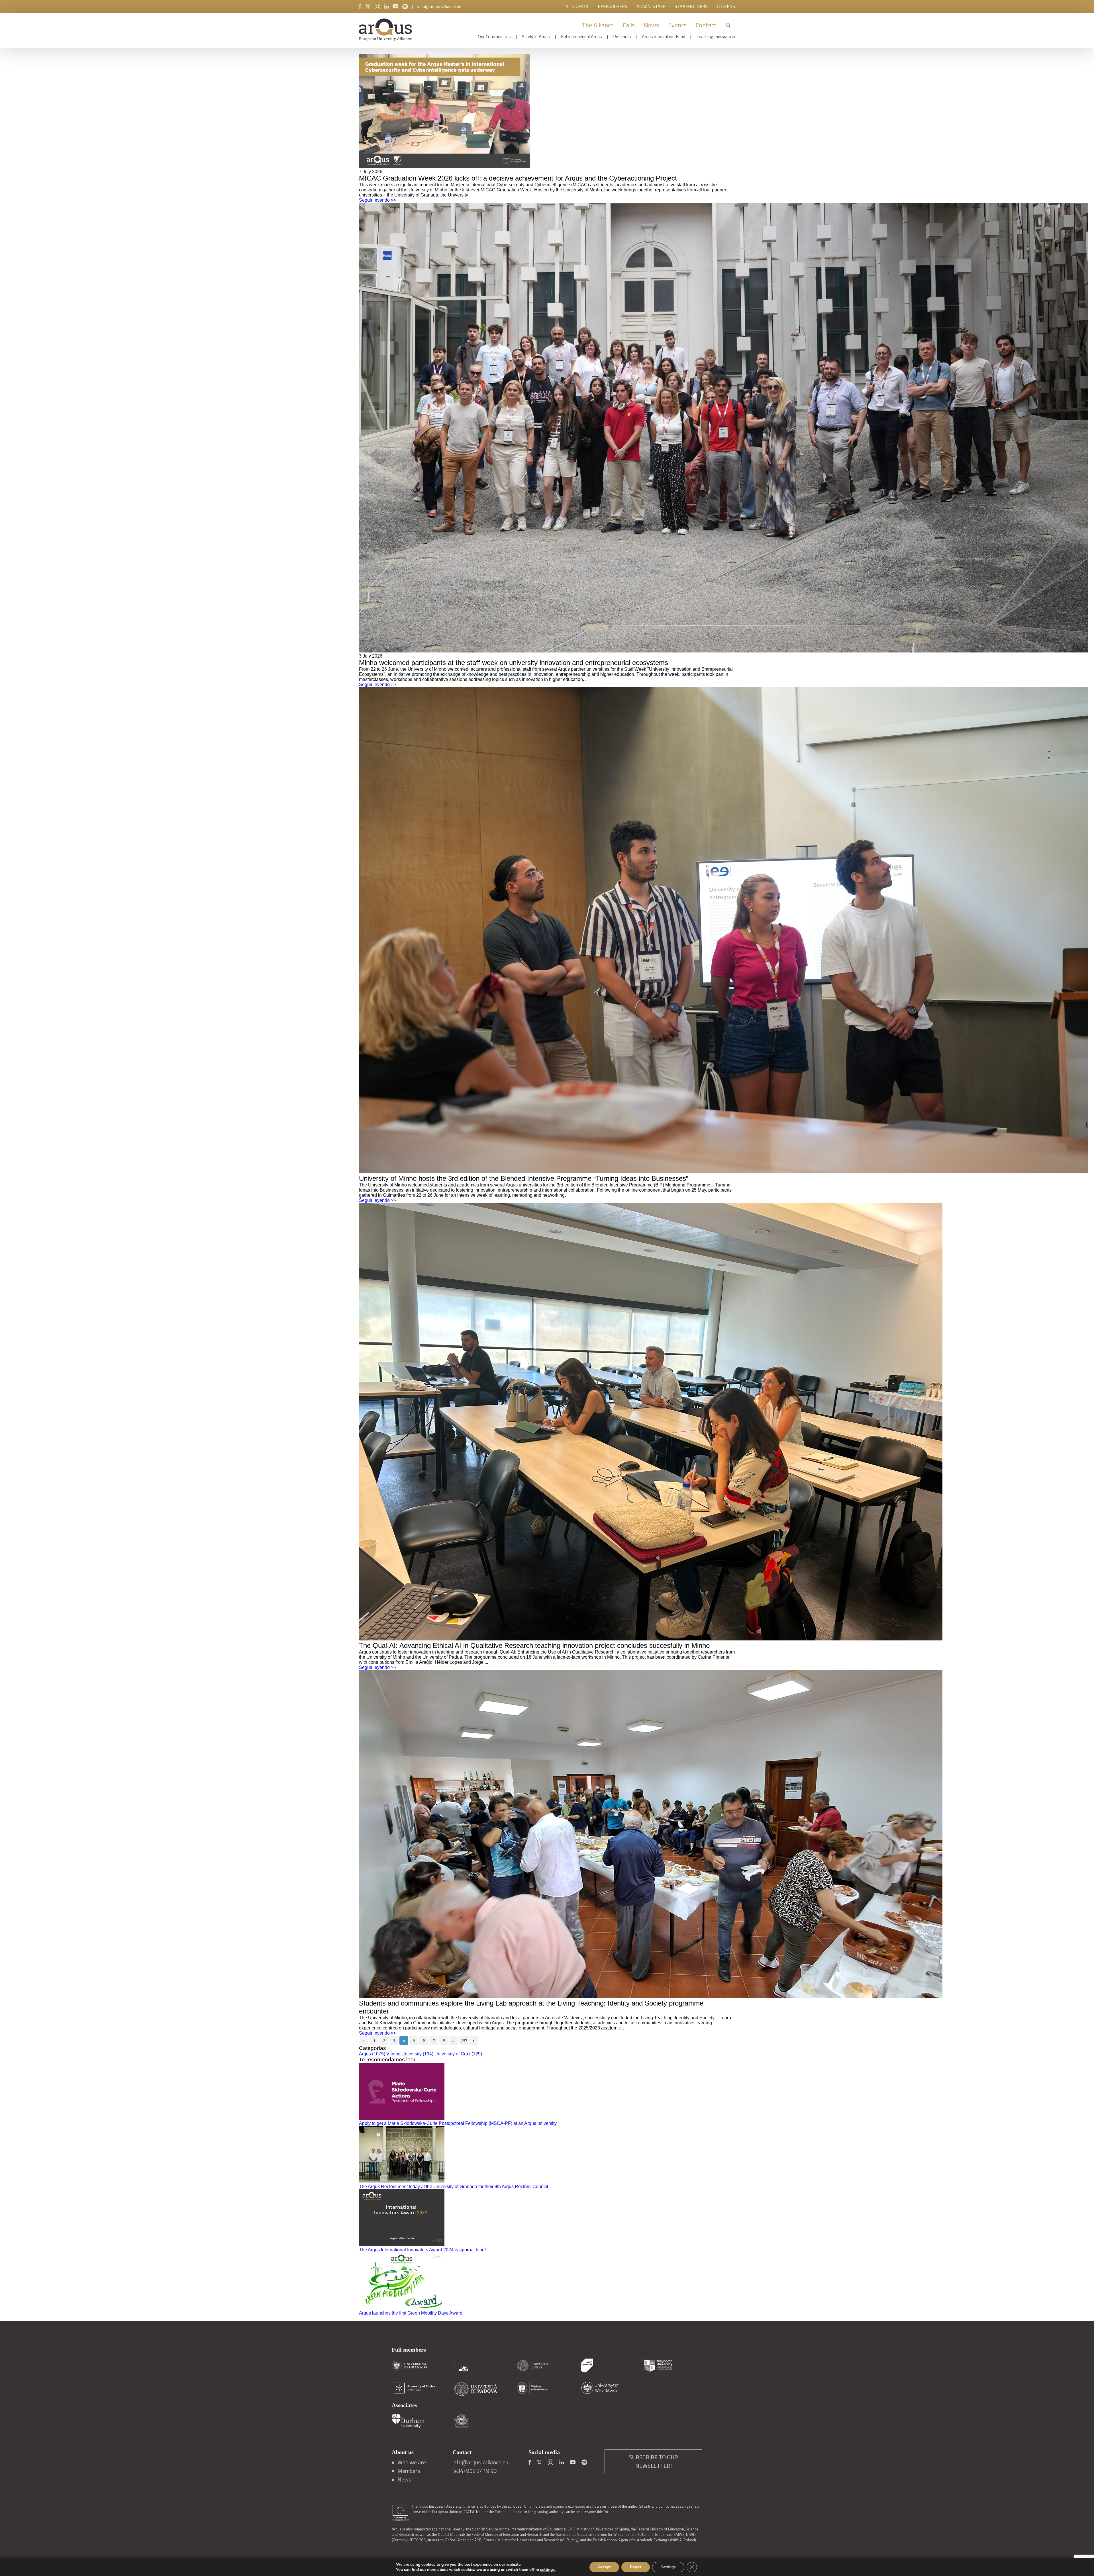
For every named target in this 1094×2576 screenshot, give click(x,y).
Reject (636, 2567)
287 (464, 2041)
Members (409, 2471)
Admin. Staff (651, 6)
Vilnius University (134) (410, 2054)
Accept (604, 2567)
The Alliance (598, 25)
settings (547, 2570)
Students (577, 6)
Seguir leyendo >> (377, 200)
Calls (629, 25)
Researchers (613, 6)
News (651, 25)
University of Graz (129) (458, 2054)
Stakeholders (691, 6)
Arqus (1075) (372, 2054)
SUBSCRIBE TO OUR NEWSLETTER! (653, 2461)
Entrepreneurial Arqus (581, 36)
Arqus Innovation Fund (664, 36)
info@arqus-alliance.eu (439, 6)
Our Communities (494, 36)
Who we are (412, 2462)
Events (677, 25)
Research (622, 36)
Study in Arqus (536, 36)
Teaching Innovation (716, 36)
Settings (668, 2567)
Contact (706, 25)
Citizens (726, 6)
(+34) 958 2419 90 (474, 2471)
